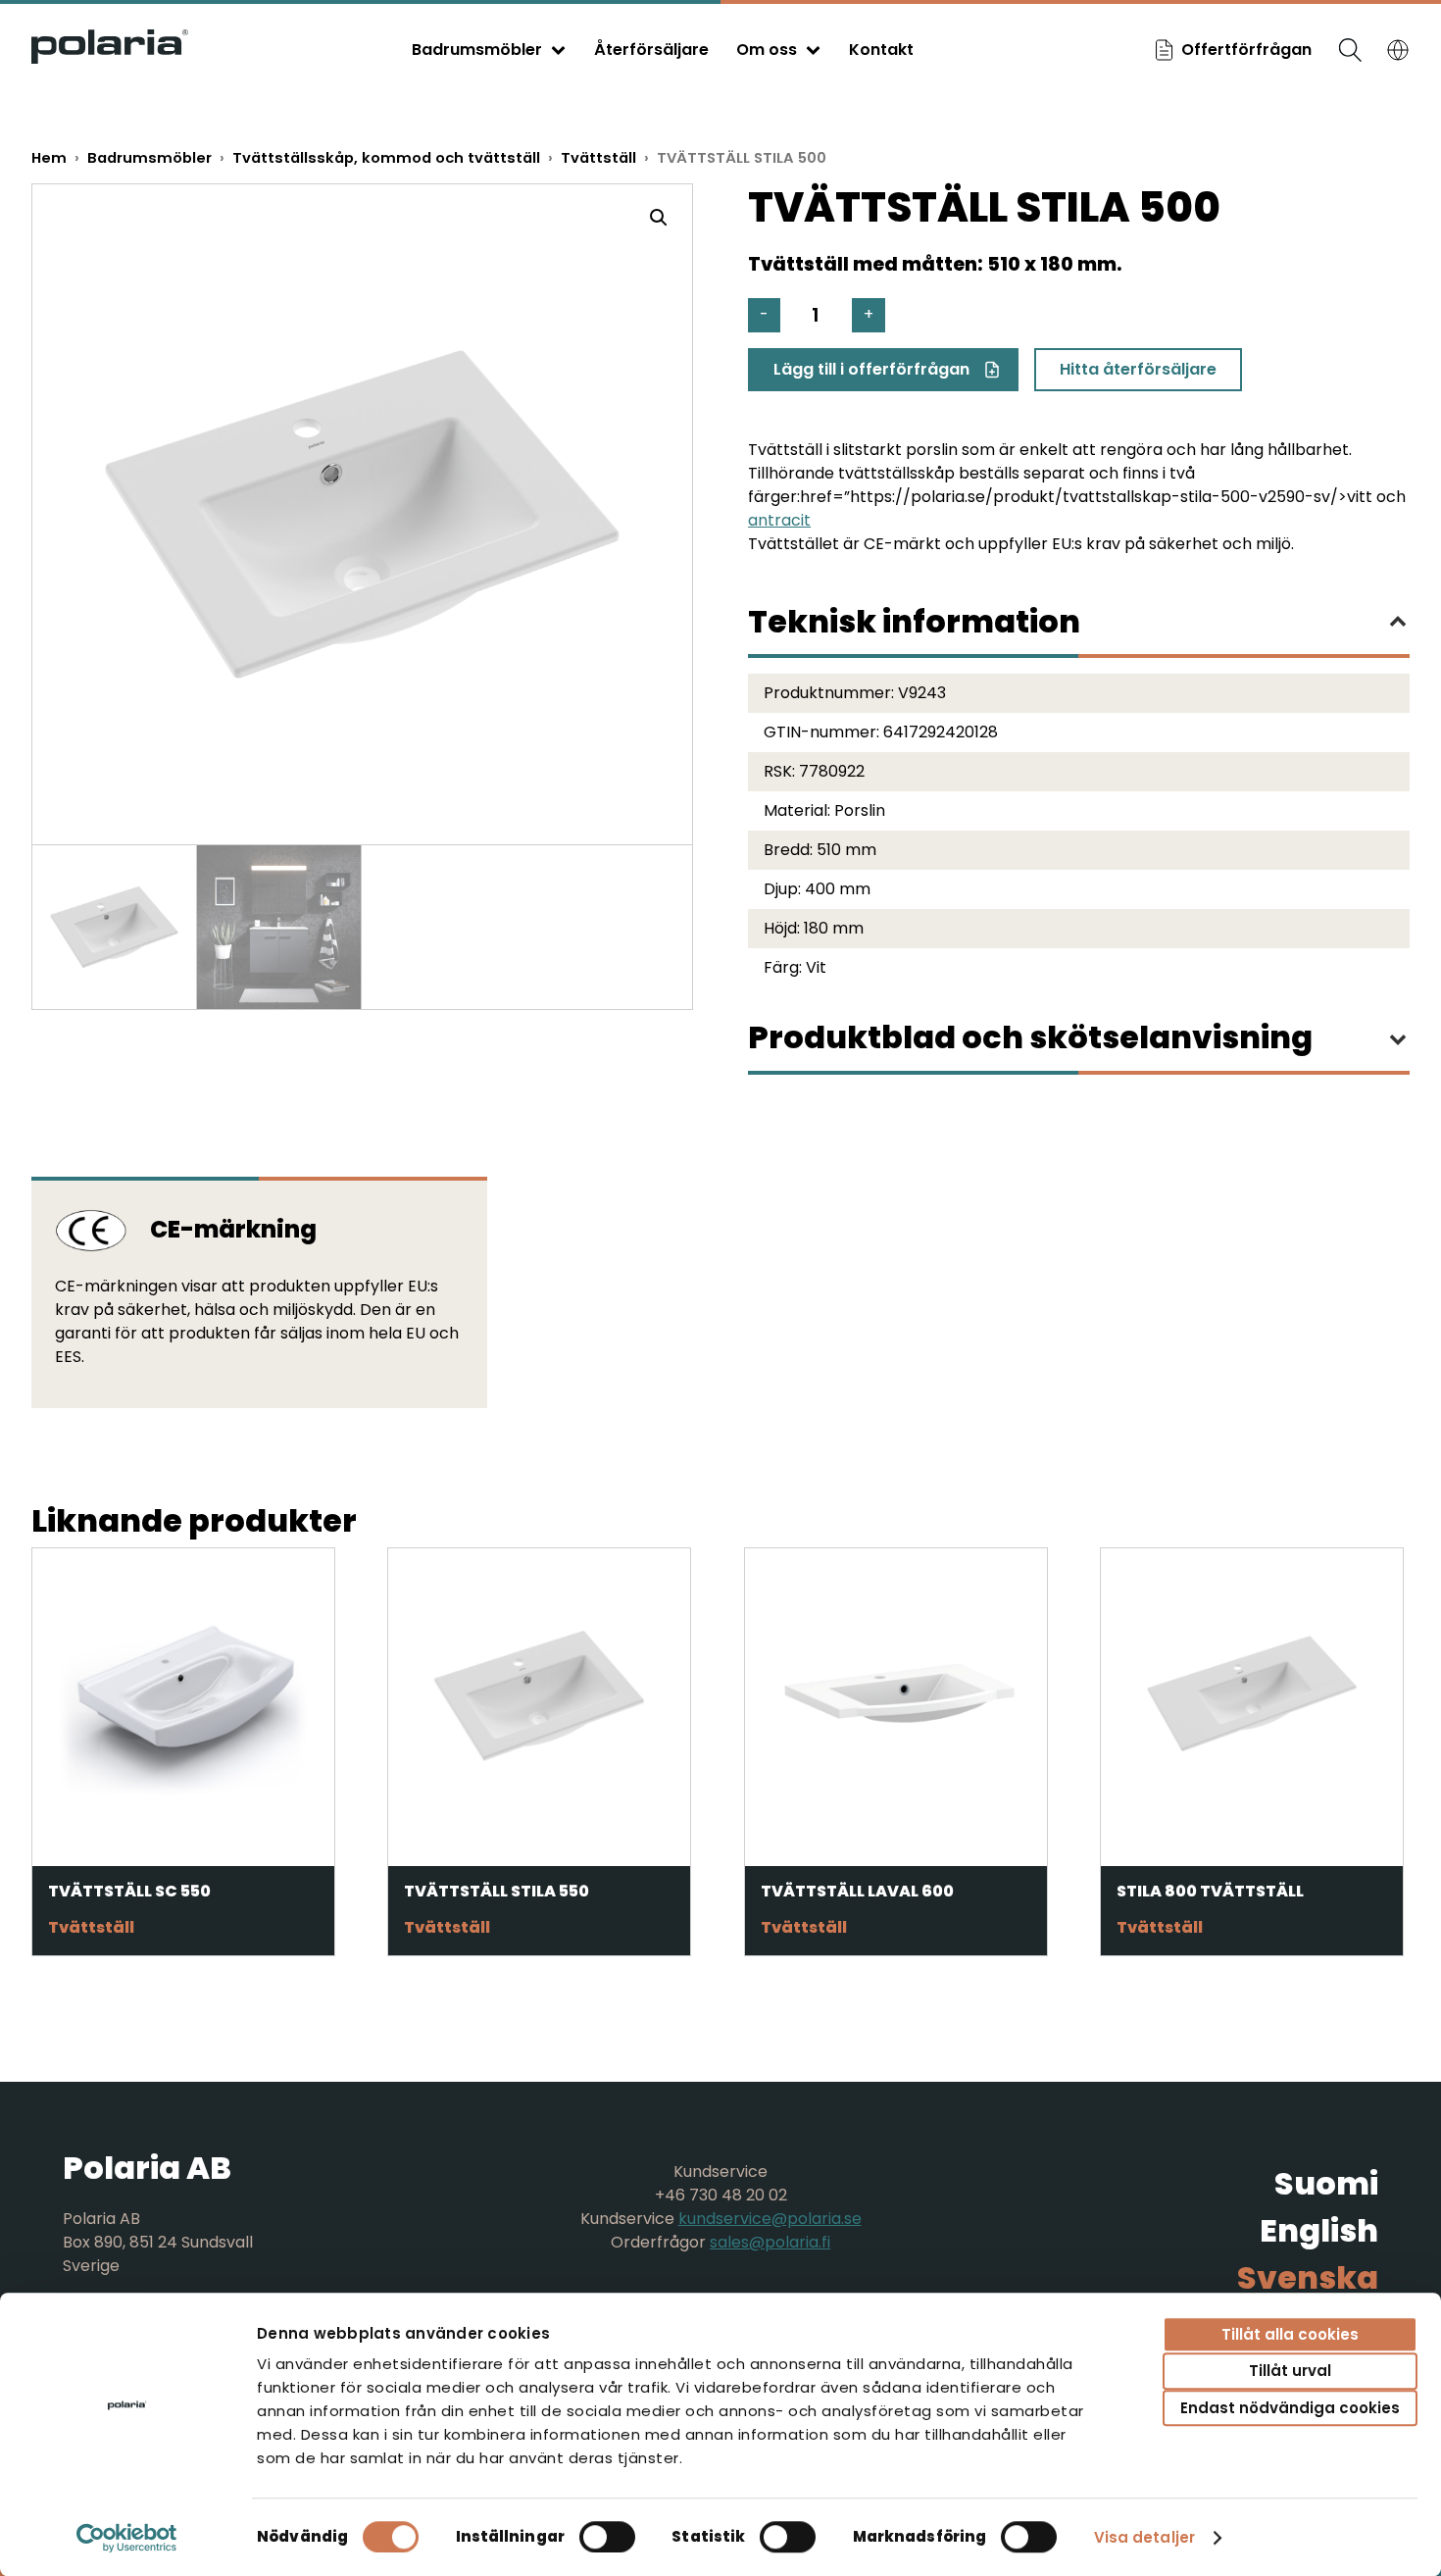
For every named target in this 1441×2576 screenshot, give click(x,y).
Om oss (767, 50)
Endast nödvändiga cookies (1290, 2408)
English (1319, 2230)
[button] (659, 218)
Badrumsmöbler (477, 50)
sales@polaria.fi (770, 2242)
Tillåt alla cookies (1290, 2334)
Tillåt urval (1290, 2372)
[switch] (607, 2537)
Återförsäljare (651, 50)
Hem (49, 158)
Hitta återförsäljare (1138, 369)
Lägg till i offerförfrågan (871, 369)
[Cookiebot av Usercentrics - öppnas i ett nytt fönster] (127, 2538)
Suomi (1326, 2183)
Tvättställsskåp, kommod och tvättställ (386, 158)
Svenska (1308, 2277)
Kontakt (881, 50)
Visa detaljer (1144, 2537)
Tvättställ (598, 158)
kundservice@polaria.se (770, 2219)
